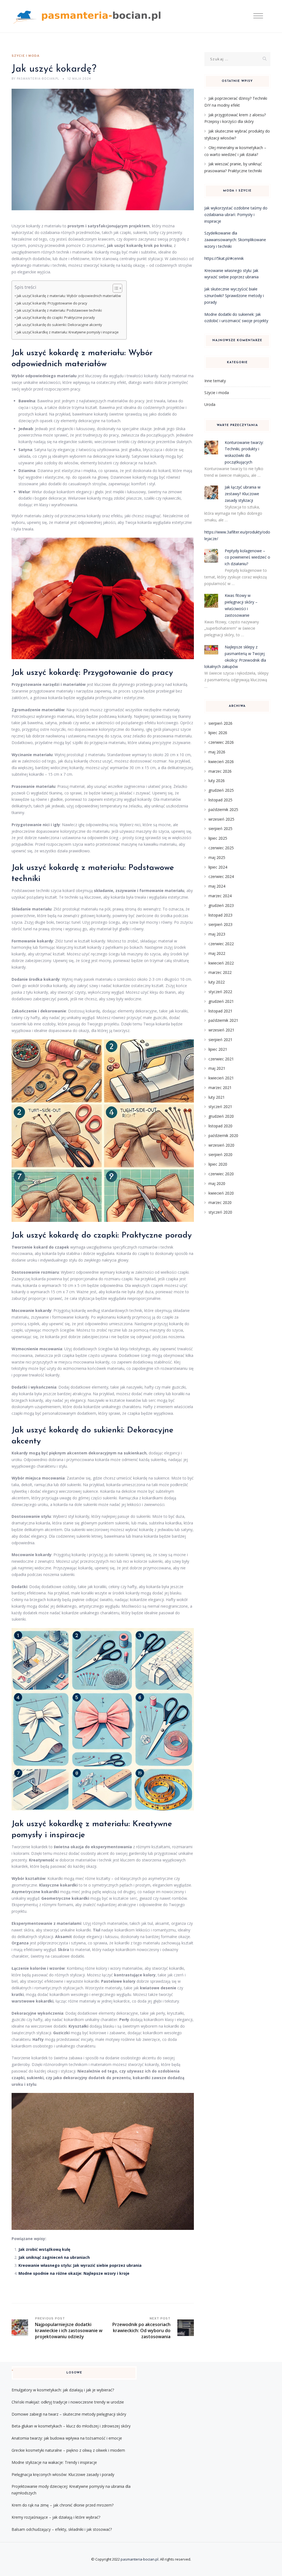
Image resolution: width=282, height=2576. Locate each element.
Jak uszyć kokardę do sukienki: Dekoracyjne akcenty (59, 325)
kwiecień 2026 (221, 762)
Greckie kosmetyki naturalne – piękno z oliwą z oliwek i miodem (68, 2450)
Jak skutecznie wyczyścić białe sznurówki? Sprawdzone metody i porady (234, 296)
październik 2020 (223, 1135)
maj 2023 (217, 934)
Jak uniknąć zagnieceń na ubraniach (54, 2257)
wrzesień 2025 (221, 819)
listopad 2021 (220, 1011)
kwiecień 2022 (221, 963)
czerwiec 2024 (221, 876)
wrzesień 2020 (221, 1145)
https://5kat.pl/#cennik (224, 258)
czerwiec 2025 (221, 848)
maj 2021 (217, 1068)
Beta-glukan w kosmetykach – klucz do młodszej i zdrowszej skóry (71, 2426)
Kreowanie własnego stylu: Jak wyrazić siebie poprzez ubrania (80, 2265)
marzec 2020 (220, 1202)
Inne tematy (215, 381)
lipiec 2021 (218, 1049)
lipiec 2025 (218, 838)
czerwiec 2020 (221, 1174)
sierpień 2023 (220, 924)
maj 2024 (217, 886)
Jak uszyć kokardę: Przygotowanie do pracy (52, 303)
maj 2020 (217, 1183)
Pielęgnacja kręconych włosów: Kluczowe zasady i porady (63, 2474)
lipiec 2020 (218, 1164)
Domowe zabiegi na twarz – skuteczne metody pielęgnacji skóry (69, 2414)
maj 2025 (217, 857)
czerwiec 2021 (221, 1059)
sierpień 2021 (220, 1040)
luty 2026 (217, 781)
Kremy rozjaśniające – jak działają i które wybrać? (56, 2517)
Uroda (210, 404)
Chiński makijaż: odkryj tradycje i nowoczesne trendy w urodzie (68, 2402)
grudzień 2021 (221, 1001)
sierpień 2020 (220, 1154)
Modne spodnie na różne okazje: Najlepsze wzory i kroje (74, 2273)
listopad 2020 (220, 1126)
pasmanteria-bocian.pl (139, 2559)
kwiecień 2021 (221, 1078)
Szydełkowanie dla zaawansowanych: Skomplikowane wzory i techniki (235, 240)
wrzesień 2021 (221, 1030)
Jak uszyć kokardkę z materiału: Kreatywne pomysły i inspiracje (68, 332)
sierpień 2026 (220, 723)
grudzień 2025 (221, 790)
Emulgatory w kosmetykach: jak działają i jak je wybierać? (63, 2390)
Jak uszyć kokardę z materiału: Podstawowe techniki (59, 310)
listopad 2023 (220, 915)
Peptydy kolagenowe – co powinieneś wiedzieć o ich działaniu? (247, 557)
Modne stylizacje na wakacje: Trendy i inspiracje (54, 2462)
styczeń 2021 (220, 1107)
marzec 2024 (220, 896)
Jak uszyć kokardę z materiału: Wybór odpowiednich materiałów (69, 296)
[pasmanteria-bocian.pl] (88, 16)
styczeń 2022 (220, 992)
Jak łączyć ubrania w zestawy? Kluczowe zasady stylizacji (243, 494)
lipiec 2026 (218, 733)
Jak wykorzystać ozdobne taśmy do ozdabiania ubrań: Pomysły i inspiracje (236, 215)
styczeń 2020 (220, 1212)
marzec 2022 (220, 972)
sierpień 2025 (220, 828)
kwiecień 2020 (221, 1193)
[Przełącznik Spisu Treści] (115, 288)
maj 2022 (217, 953)
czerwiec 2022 (221, 944)
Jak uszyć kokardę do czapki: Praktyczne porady (56, 318)
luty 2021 (217, 1097)
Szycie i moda (26, 56)
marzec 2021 (220, 1088)
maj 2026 (217, 752)
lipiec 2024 (218, 867)
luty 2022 (217, 982)
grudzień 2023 (221, 905)
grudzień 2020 (221, 1116)
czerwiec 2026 (221, 742)
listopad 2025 (220, 800)
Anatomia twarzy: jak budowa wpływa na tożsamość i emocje (67, 2438)
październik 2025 (223, 809)
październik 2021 (223, 1020)
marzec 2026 (220, 771)
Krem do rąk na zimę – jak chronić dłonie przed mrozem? (63, 2505)
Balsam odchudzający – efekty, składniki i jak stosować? (62, 2529)
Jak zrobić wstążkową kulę (44, 2249)
